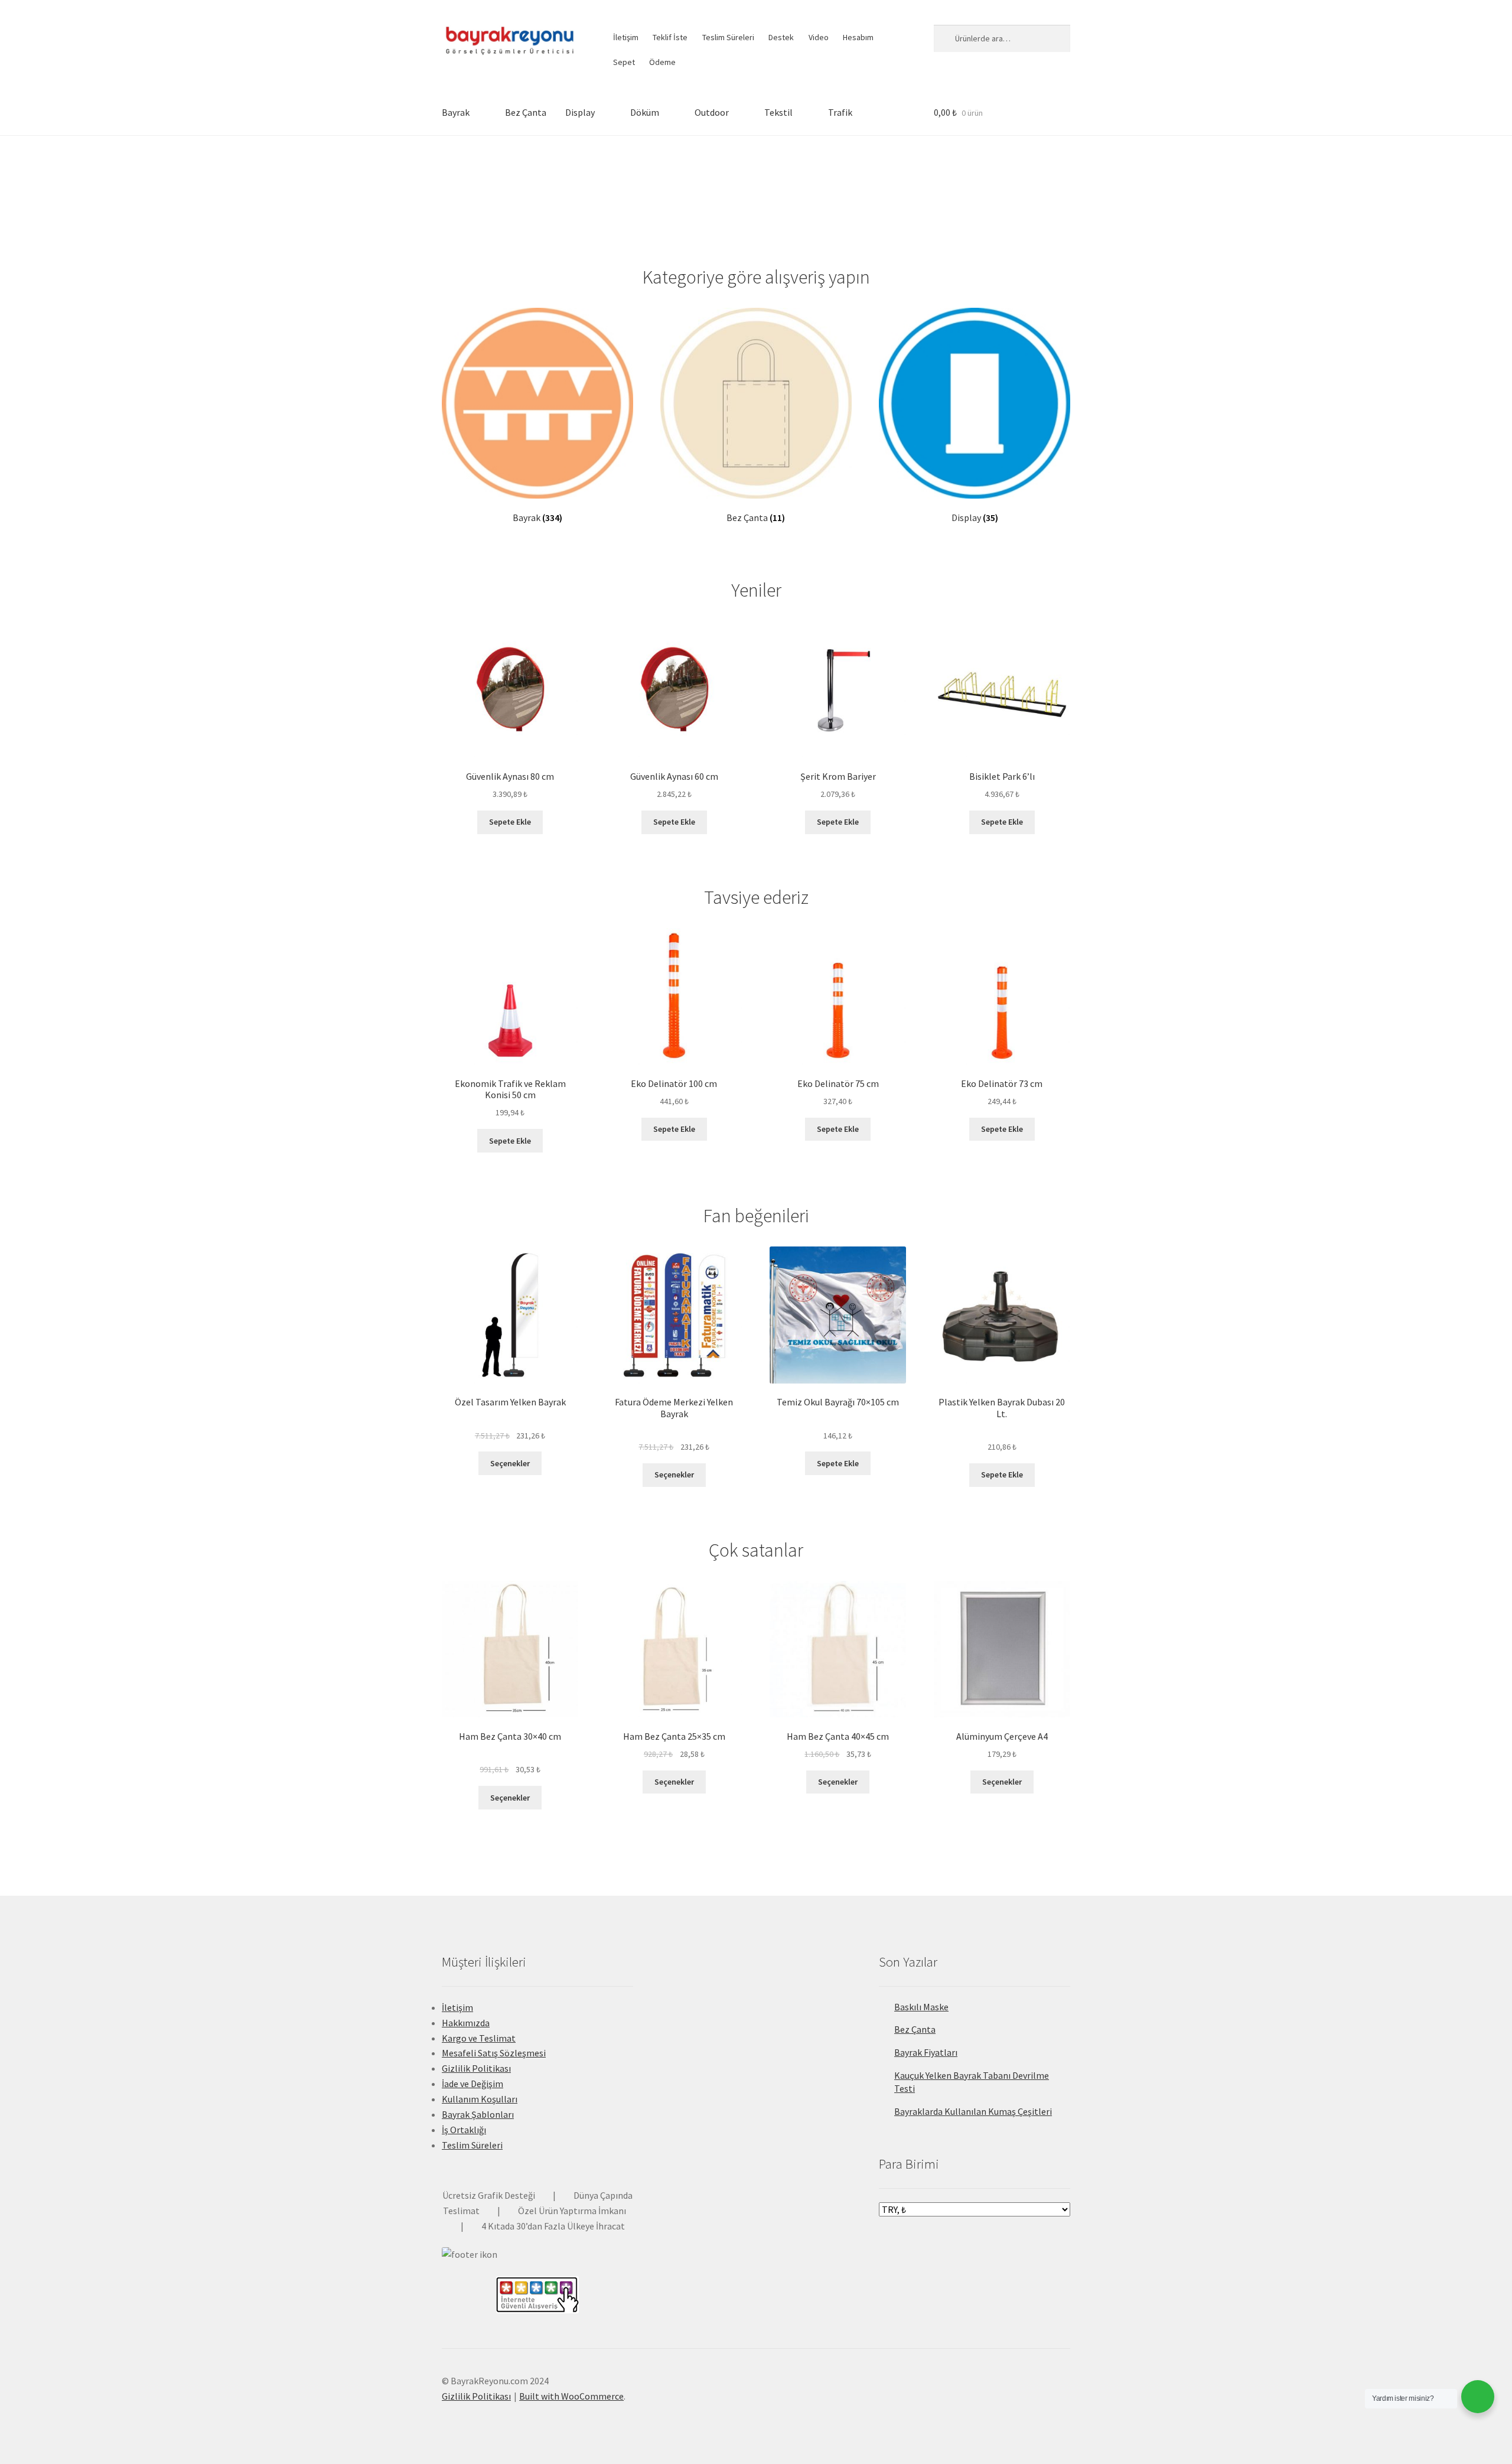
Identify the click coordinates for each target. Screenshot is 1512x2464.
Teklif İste (670, 37)
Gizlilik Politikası (476, 2068)
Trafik (840, 112)
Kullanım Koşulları (480, 2099)
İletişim (626, 37)
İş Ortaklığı (464, 2130)
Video (819, 37)
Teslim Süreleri (728, 37)
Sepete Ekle (510, 822)
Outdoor (712, 112)
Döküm (645, 112)
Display (580, 112)
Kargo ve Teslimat (479, 2038)
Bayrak (456, 112)
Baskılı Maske (921, 2007)
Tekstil (778, 112)
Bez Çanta (526, 112)
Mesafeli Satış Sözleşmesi (494, 2053)
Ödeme (662, 62)
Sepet (624, 62)
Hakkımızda (466, 2023)
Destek (781, 37)
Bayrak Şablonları (478, 2114)
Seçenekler (510, 1463)
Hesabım (858, 37)
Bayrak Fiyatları (926, 2052)
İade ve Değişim (472, 2084)
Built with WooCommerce (571, 2396)
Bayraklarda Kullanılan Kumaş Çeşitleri (973, 2111)
